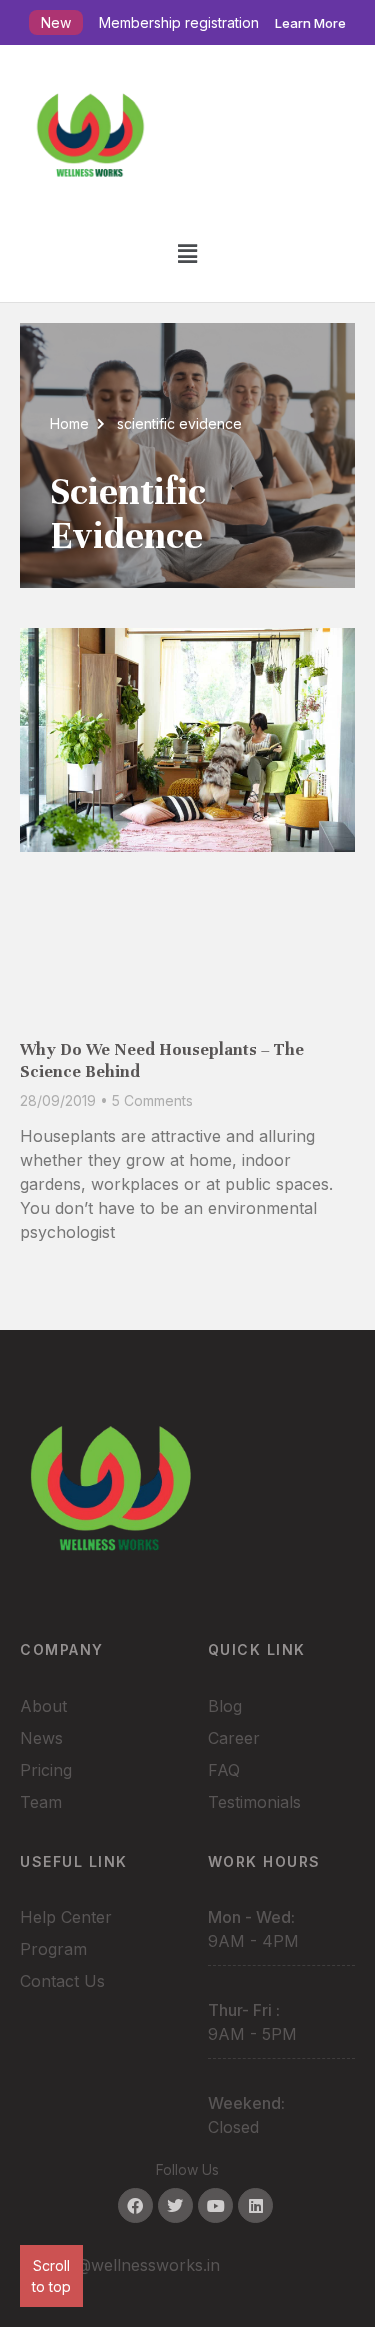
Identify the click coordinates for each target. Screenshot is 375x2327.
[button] (187, 253)
